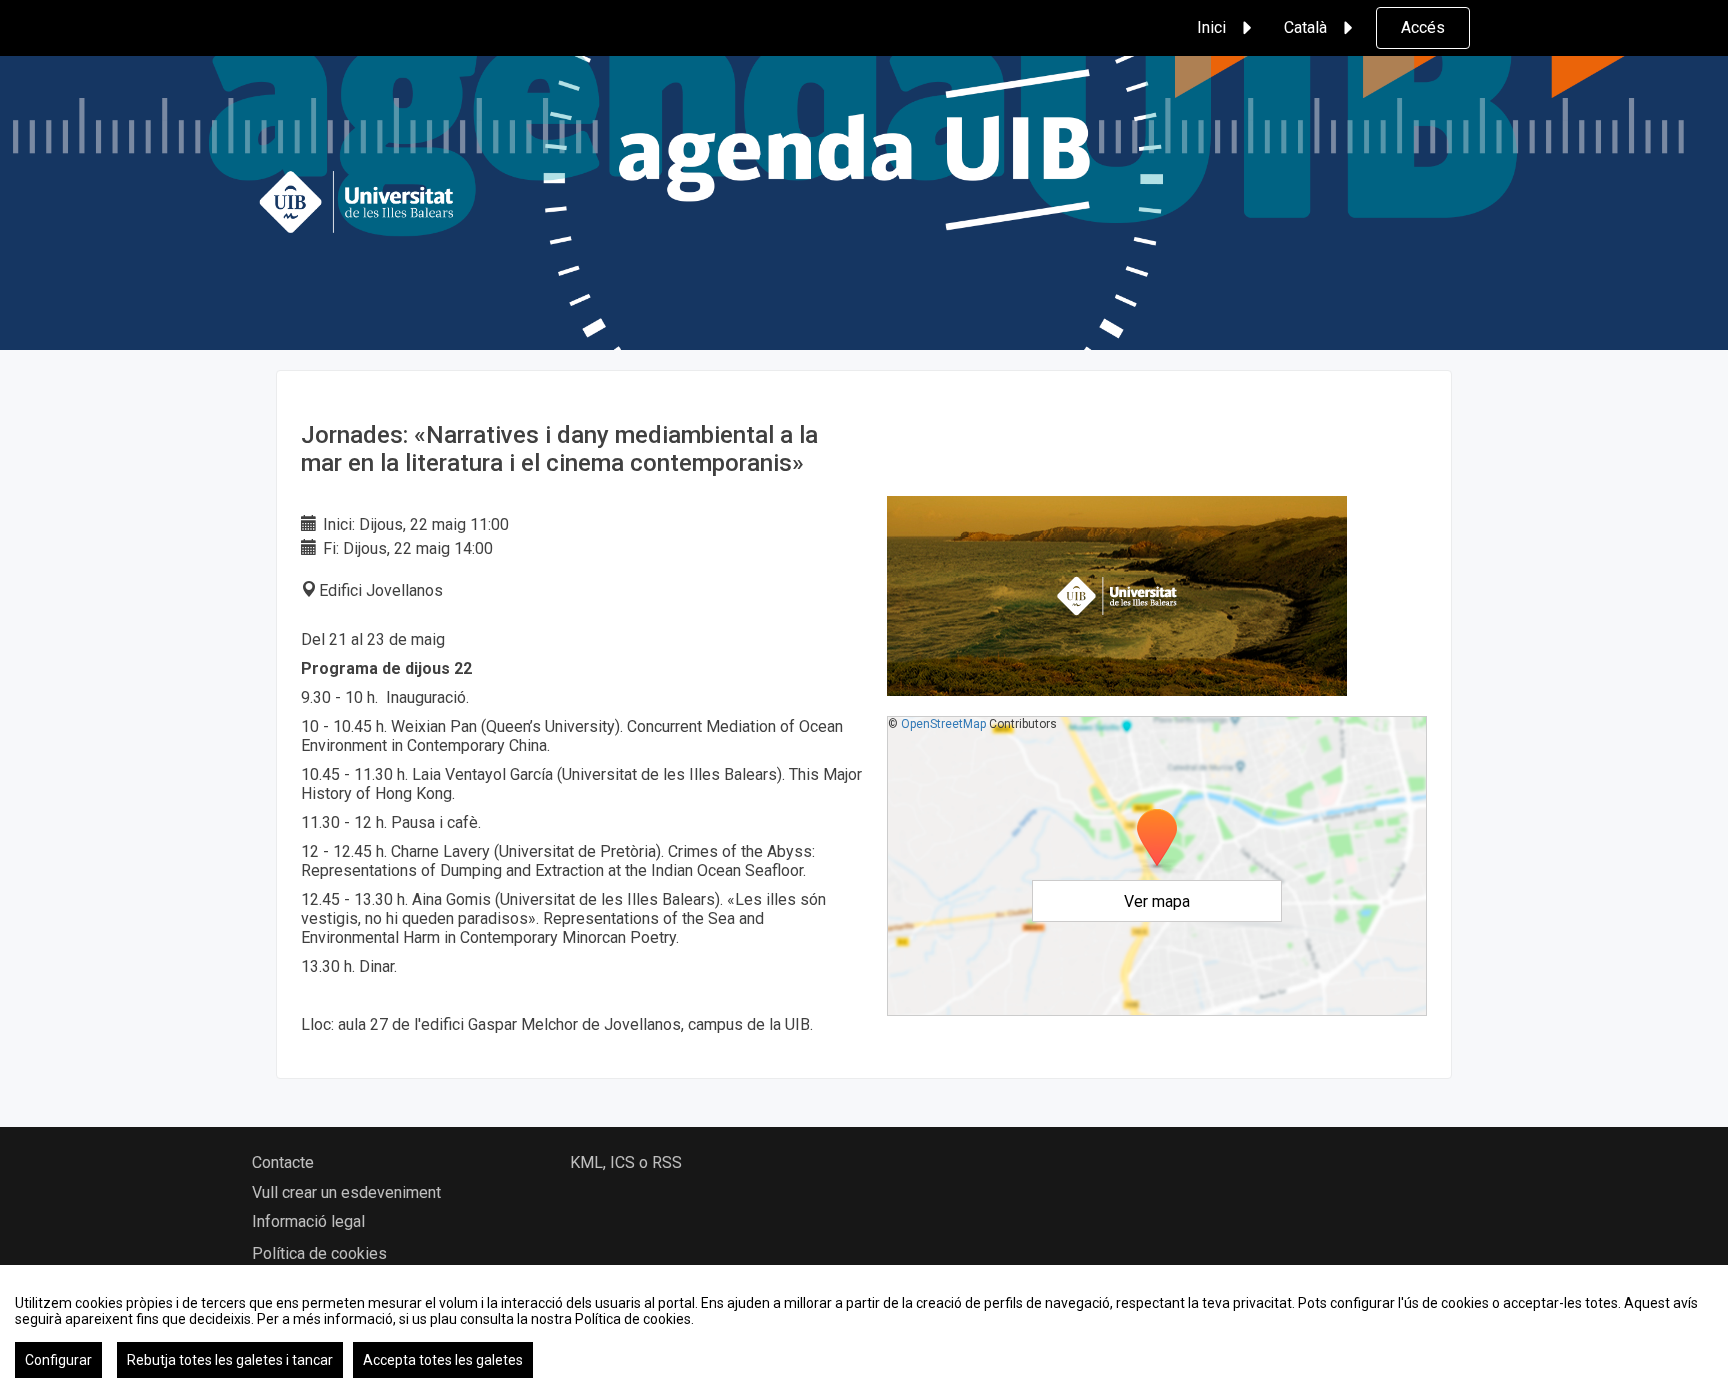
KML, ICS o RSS (626, 1162)
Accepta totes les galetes (443, 1360)
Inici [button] (1211, 27)
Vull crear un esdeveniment (346, 1192)
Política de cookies (319, 1253)
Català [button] (1305, 27)
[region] (864, 1329)
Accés (1423, 27)
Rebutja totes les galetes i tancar (230, 1360)
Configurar (58, 1360)
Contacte (283, 1162)
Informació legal (308, 1221)
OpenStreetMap (943, 724)
